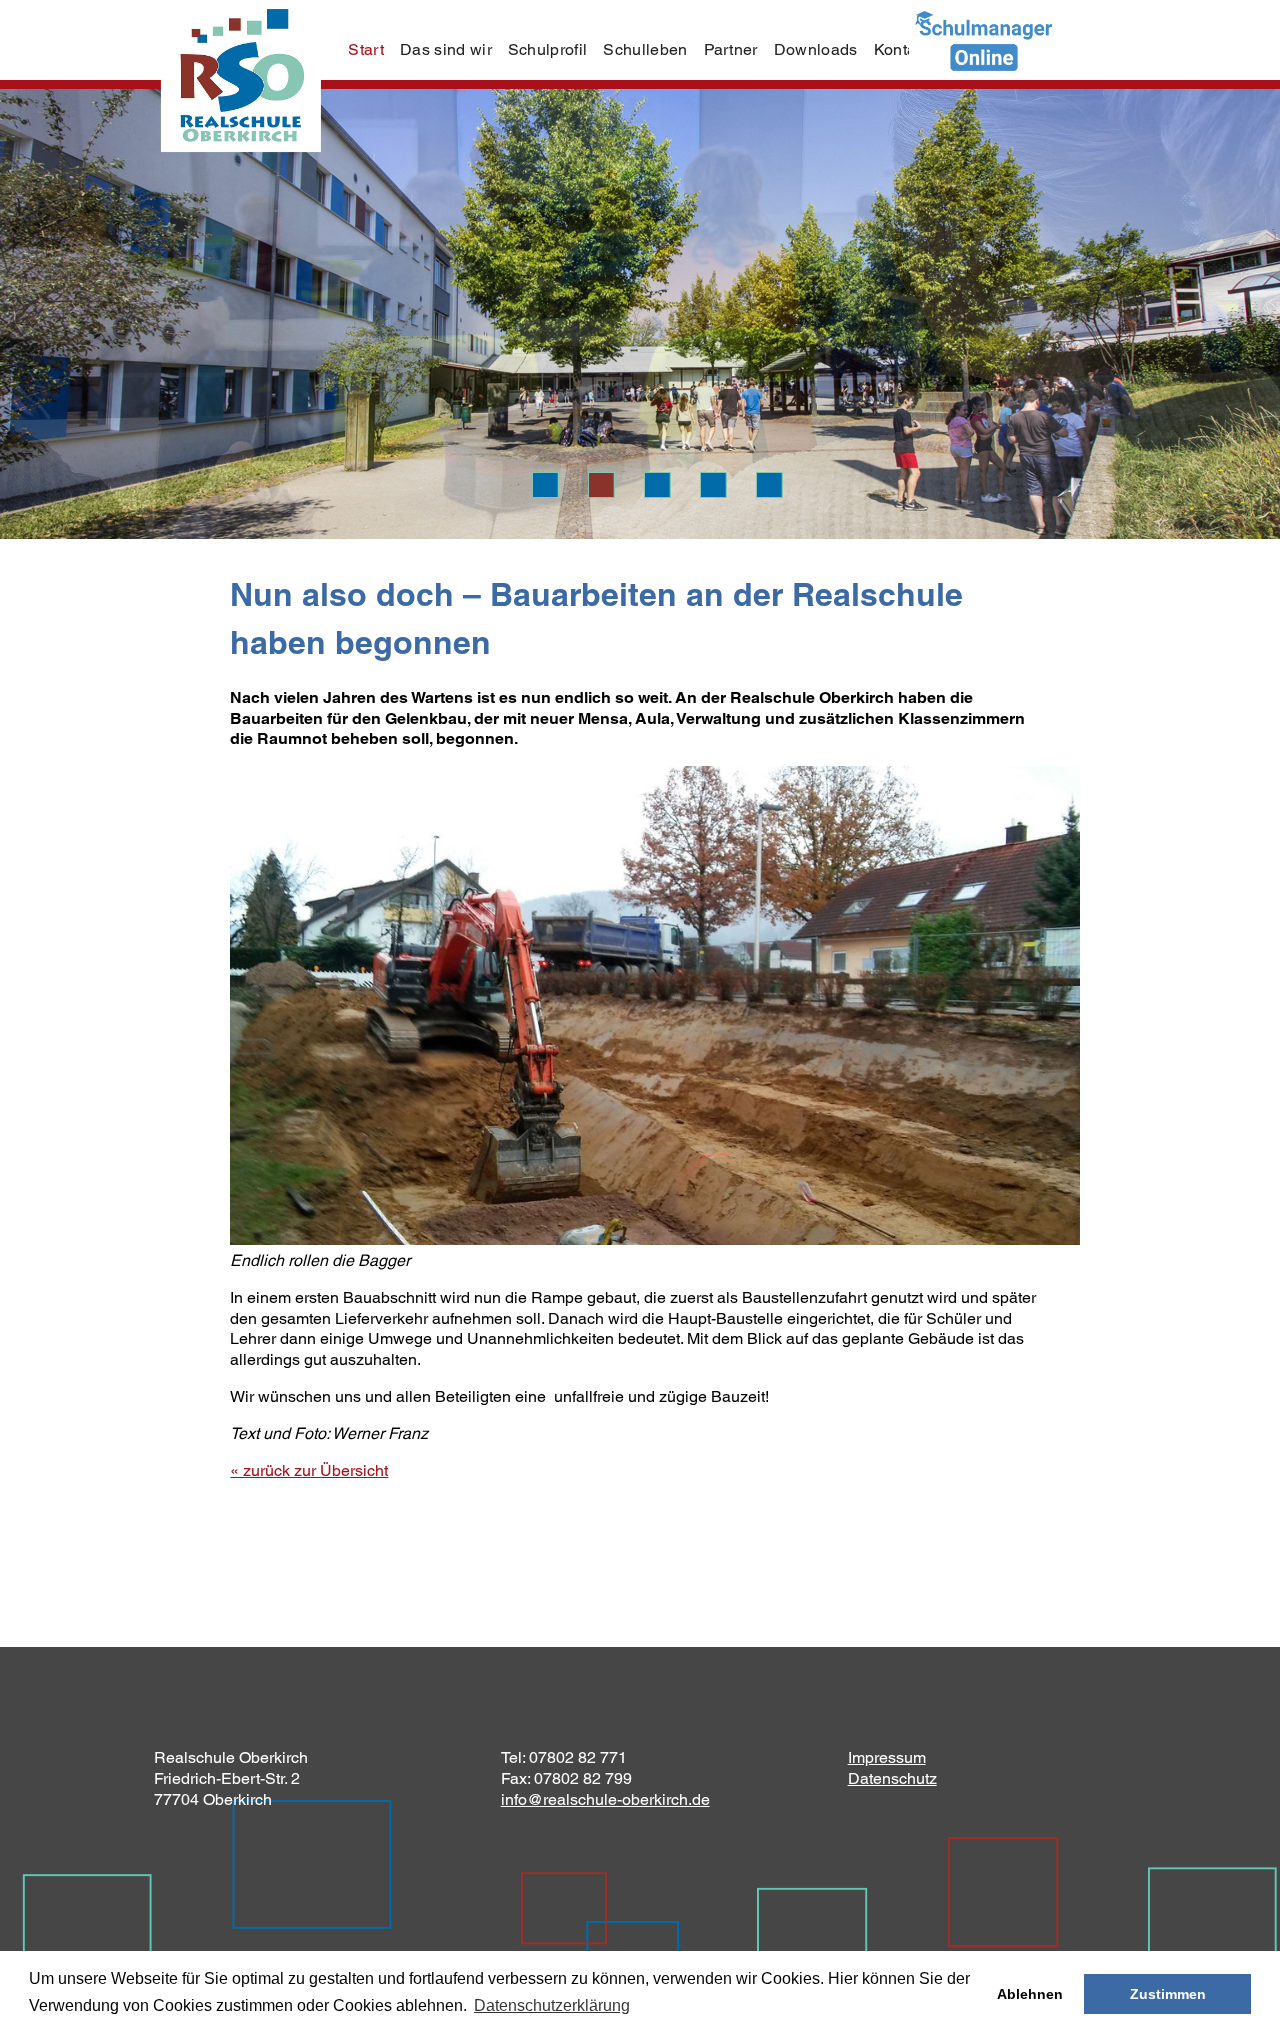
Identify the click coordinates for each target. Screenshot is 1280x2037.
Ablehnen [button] (1030, 1994)
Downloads (816, 49)
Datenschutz (892, 1778)
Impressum (887, 1757)
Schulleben (645, 49)
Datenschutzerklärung (552, 2005)
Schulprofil (548, 49)
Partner (731, 49)
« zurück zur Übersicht (309, 1470)
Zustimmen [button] (1168, 1994)
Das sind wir (446, 49)
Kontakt (901, 49)
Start (366, 49)
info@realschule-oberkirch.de (605, 1799)
